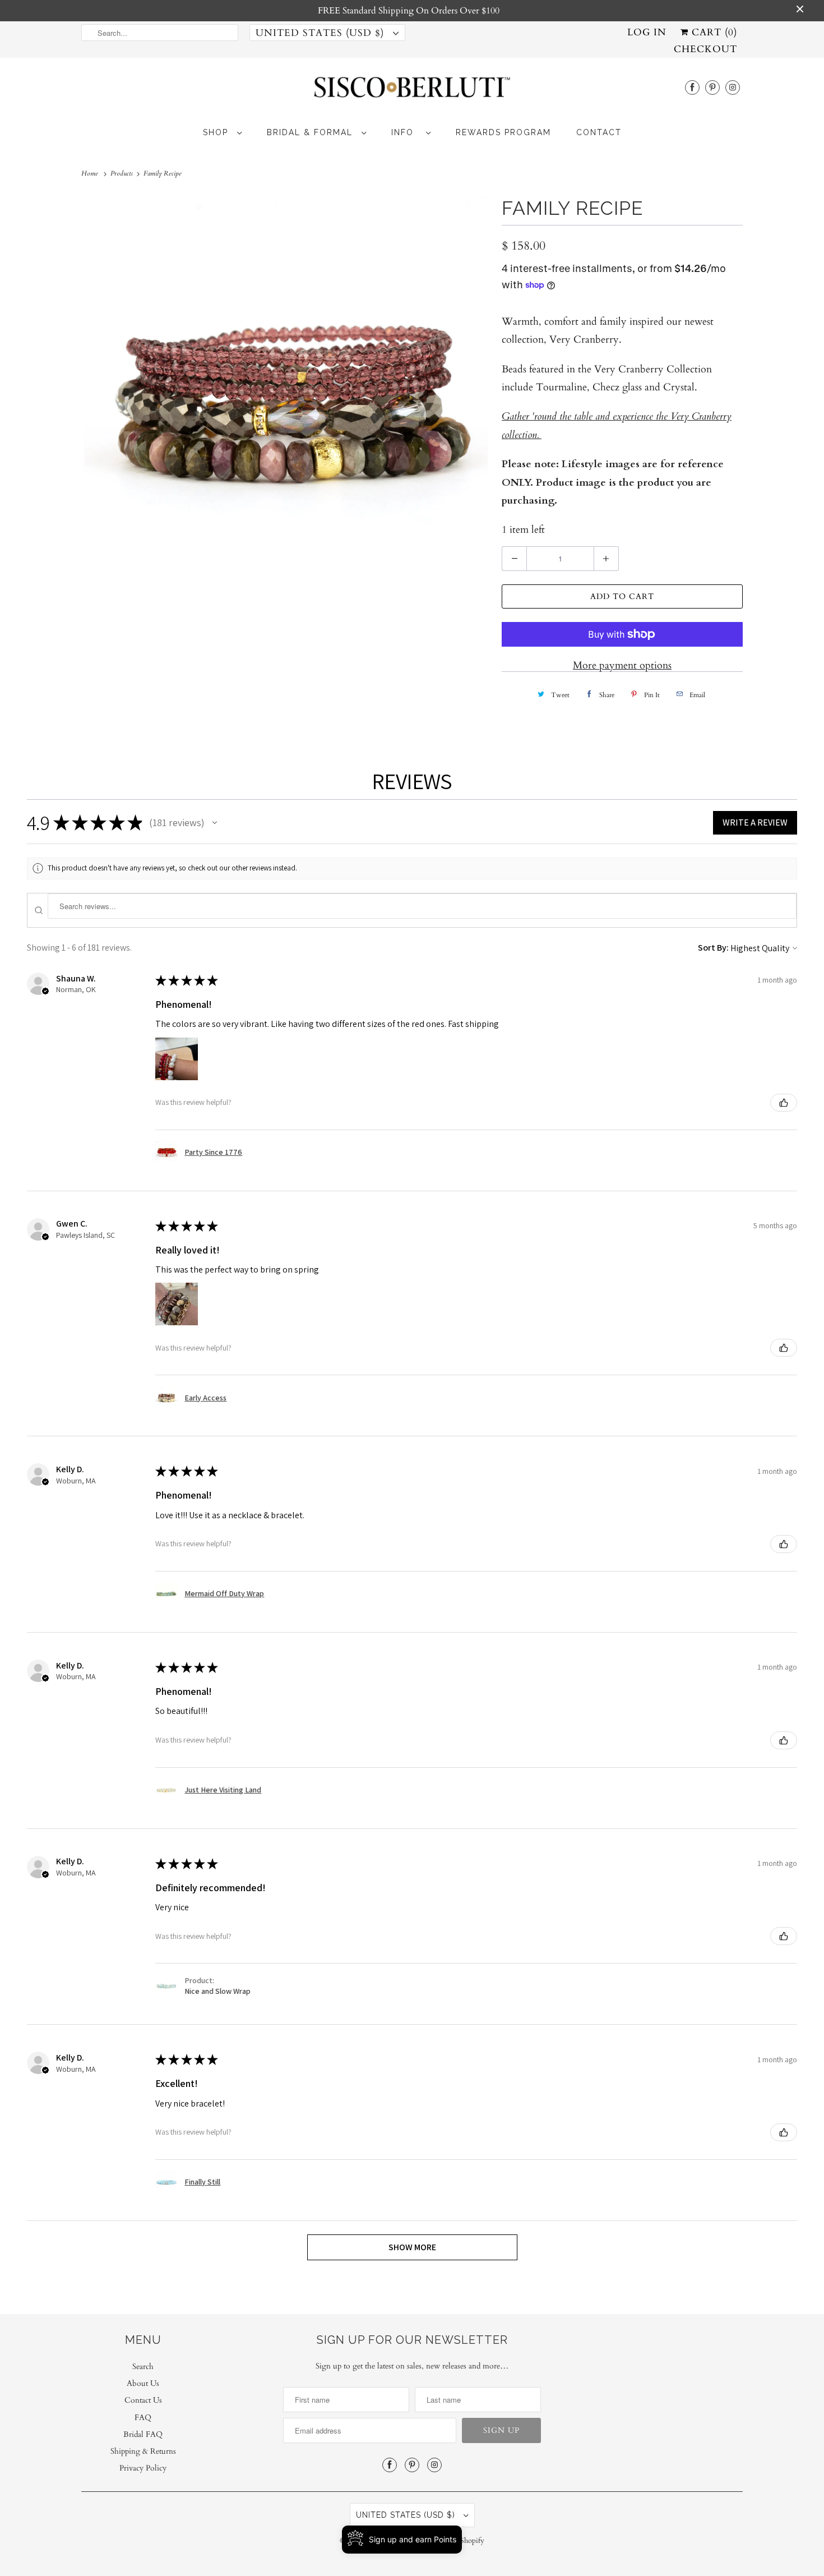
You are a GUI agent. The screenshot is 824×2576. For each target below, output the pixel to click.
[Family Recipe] (286, 398)
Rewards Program (503, 132)
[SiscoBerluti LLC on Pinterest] (712, 87)
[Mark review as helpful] (784, 1103)
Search (143, 2367)
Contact (599, 132)
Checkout (705, 49)
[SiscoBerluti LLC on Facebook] (692, 87)
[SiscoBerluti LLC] (412, 91)
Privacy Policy (143, 2468)
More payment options (622, 665)
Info (406, 132)
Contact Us (143, 2400)
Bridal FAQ (143, 2434)
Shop (217, 132)
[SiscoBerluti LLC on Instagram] (733, 87)
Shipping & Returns (143, 2451)
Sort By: (713, 948)
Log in (647, 32)
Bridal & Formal (311, 132)
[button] (215, 823)
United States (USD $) (321, 33)
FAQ (143, 2418)
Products (122, 173)
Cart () (713, 32)
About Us (143, 2383)
